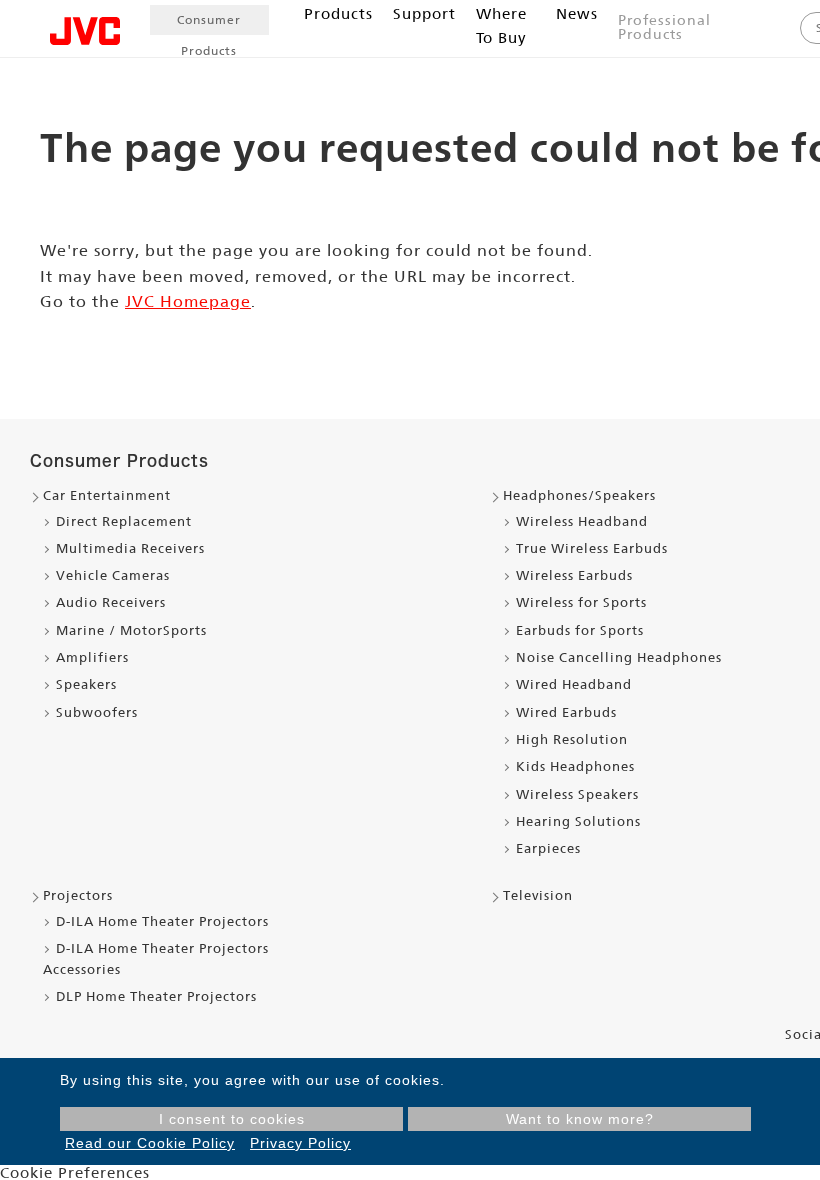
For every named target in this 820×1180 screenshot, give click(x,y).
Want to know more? (580, 1119)
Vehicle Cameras (113, 575)
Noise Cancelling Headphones (619, 657)
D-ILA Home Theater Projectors (162, 921)
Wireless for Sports (581, 602)
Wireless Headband (582, 521)
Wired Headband (574, 684)
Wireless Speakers (577, 794)
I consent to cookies (232, 1119)
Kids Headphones (575, 766)
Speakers (86, 684)
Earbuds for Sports (580, 630)
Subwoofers (97, 712)
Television (538, 895)
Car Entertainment (107, 495)
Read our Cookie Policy (150, 1143)
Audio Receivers (111, 602)
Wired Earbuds (566, 712)
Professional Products (664, 27)
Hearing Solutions (578, 821)
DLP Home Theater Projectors (156, 996)
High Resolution (572, 739)
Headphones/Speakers (579, 495)
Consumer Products (209, 24)
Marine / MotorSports (131, 630)
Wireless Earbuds (574, 575)
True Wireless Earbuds (592, 548)
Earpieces (548, 848)
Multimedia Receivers (130, 548)
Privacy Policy (300, 1143)
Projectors (78, 895)
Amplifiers (92, 657)
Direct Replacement (124, 521)
